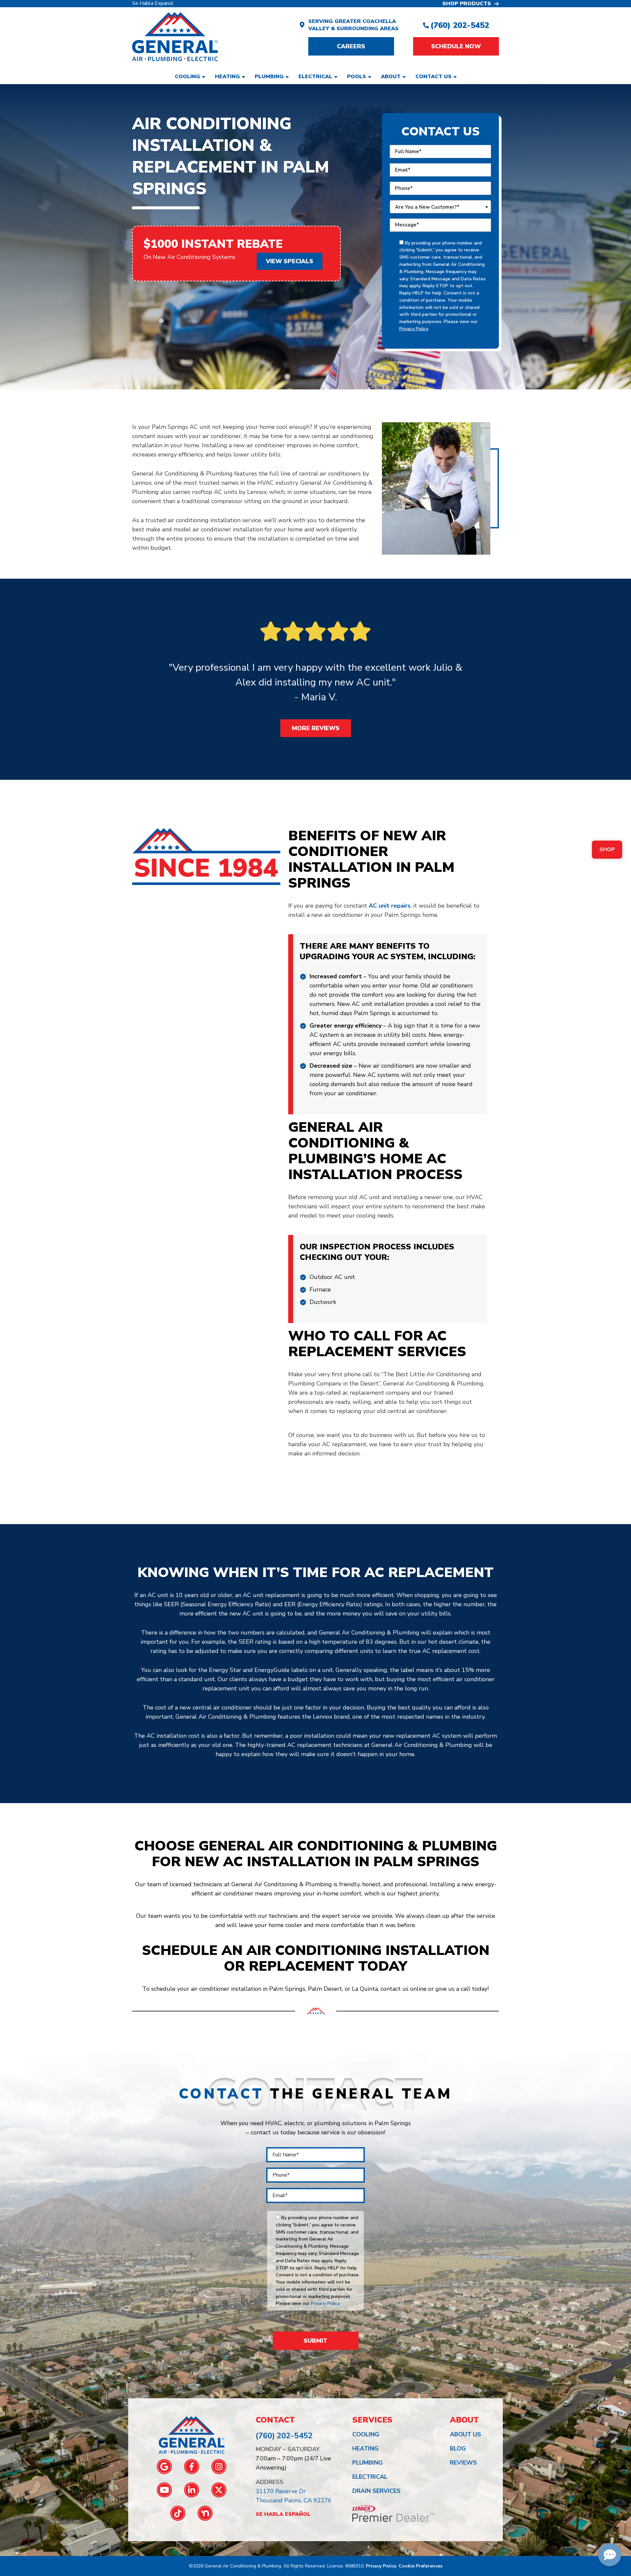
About (391, 77)
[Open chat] (610, 2555)
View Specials (290, 261)
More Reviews (316, 728)
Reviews (463, 2463)
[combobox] (440, 207)
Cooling (187, 77)
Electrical (315, 77)
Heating (227, 77)
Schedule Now (456, 46)
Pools (357, 77)
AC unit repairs (390, 906)
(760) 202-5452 (460, 25)
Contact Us (433, 77)
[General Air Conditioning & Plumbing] (175, 36)
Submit (315, 2341)
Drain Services (376, 2491)
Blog (458, 2448)
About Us (466, 2434)
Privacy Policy (414, 329)
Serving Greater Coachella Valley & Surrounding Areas (353, 25)
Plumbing (269, 77)
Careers (351, 46)
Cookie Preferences (421, 2566)
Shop (607, 849)
